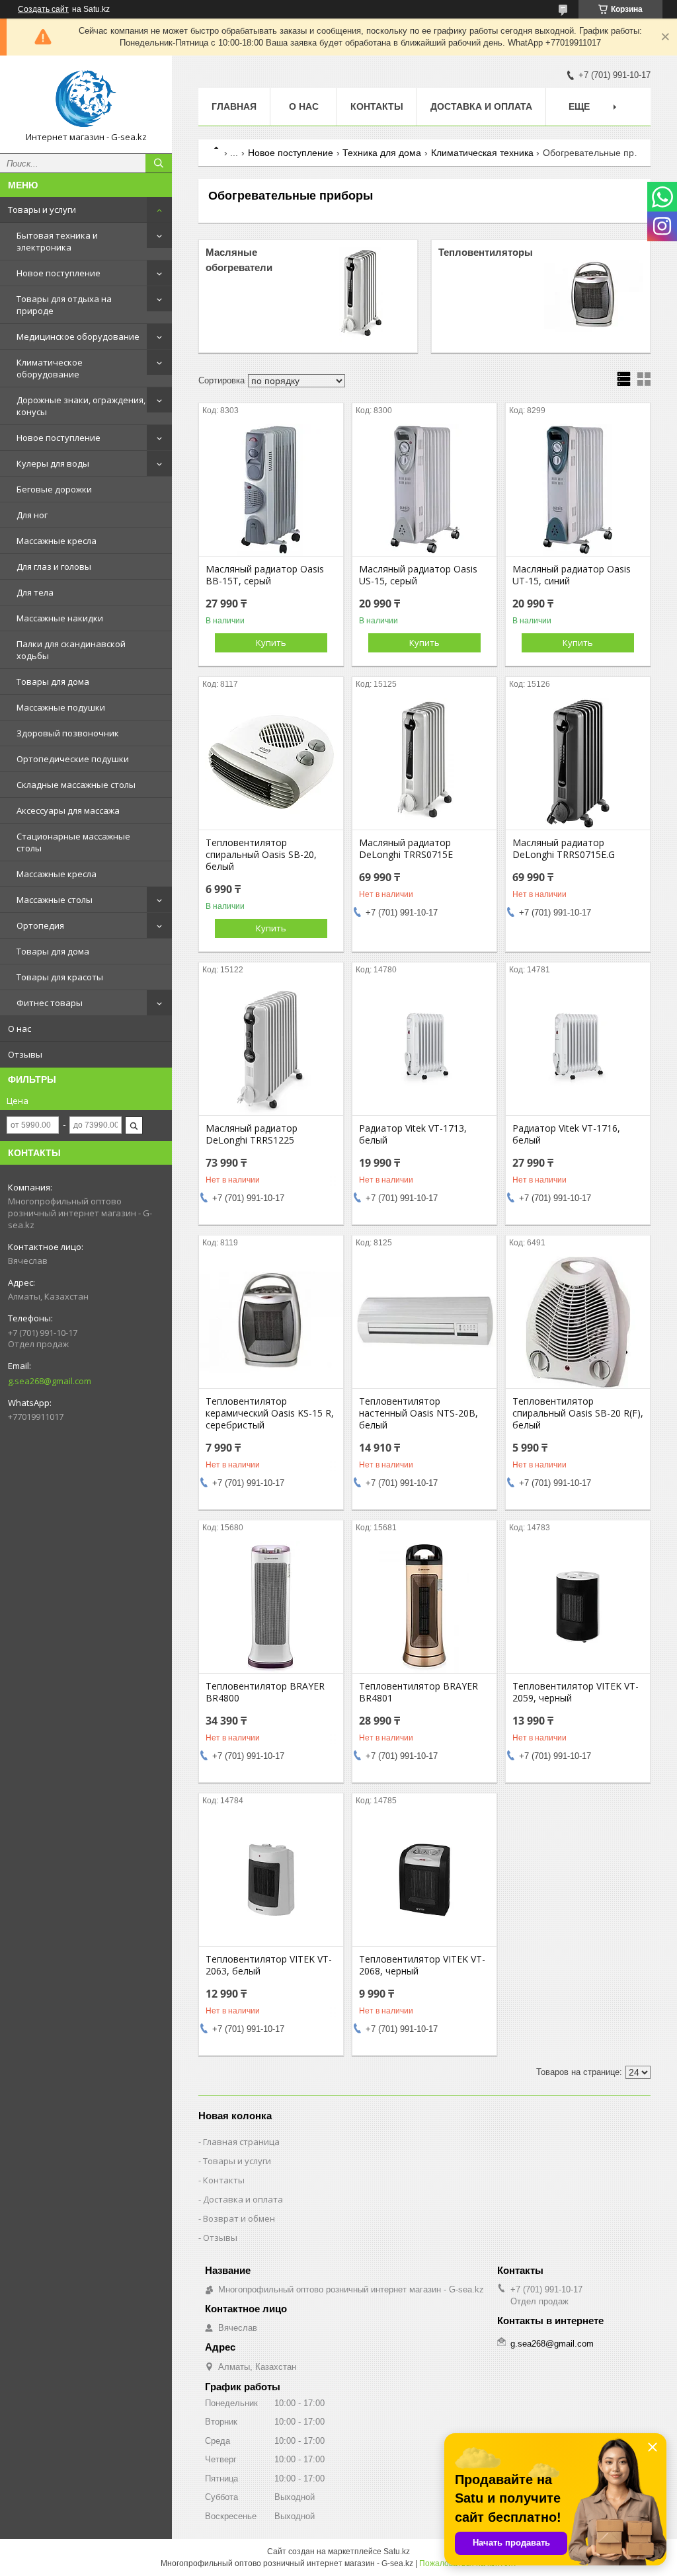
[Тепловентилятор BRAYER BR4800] (271, 1607)
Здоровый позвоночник (68, 733)
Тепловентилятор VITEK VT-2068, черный (422, 1965)
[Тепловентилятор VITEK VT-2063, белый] (271, 1880)
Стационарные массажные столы (73, 842)
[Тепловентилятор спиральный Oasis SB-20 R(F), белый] (578, 1322)
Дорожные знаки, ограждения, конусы (81, 406)
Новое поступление (59, 273)
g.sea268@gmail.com (50, 1381)
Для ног (32, 515)
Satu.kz (397, 2552)
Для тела (35, 592)
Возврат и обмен (239, 2218)
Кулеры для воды (53, 463)
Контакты (377, 106)
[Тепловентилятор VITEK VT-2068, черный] (424, 1880)
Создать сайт (43, 9)
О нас (20, 1029)
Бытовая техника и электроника (57, 241)
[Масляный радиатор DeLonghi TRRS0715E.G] (578, 763)
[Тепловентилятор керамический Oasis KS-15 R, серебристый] (271, 1322)
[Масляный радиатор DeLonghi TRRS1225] (271, 1049)
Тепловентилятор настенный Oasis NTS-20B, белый (418, 1413)
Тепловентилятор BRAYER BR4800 (265, 1692)
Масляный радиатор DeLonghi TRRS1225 (252, 1134)
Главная (234, 106)
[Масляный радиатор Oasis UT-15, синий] (578, 490)
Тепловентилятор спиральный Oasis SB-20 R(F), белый (578, 1413)
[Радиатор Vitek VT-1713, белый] (424, 1049)
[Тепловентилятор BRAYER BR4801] (424, 1607)
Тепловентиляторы (486, 252)
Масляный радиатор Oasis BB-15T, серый (265, 575)
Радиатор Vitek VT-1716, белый (566, 1134)
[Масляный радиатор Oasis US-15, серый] (424, 490)
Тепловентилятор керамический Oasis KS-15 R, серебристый (270, 1413)
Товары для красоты (60, 977)
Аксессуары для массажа (68, 810)
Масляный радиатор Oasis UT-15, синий (572, 575)
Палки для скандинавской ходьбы (71, 650)
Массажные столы (55, 900)
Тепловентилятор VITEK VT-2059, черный (576, 1692)
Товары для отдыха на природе (64, 305)
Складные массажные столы (76, 785)
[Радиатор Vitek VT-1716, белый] (578, 1049)
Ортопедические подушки (73, 759)
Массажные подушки (61, 707)
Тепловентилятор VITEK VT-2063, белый (269, 1965)
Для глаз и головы (54, 566)
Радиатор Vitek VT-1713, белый (413, 1134)
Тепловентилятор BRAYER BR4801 (418, 1692)
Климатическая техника (482, 153)
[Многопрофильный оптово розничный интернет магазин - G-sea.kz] (86, 98)
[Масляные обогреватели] (361, 296)
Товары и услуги (42, 210)
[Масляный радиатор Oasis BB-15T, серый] (271, 490)
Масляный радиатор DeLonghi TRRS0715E (406, 849)
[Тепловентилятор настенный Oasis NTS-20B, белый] (424, 1322)
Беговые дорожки (54, 489)
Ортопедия (40, 925)
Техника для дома (382, 153)
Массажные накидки (60, 618)
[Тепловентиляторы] (594, 296)
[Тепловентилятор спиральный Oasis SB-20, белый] (271, 763)
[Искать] (159, 163)
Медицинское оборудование (78, 336)
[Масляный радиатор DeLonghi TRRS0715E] (424, 763)
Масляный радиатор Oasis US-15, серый (418, 575)
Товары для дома (53, 682)
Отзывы (25, 1054)
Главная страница (241, 2142)
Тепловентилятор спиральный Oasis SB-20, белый (261, 855)
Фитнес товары (50, 1003)
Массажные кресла (57, 541)
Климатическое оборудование (50, 368)
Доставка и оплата (481, 106)
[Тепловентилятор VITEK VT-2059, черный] (578, 1607)
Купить (271, 643)
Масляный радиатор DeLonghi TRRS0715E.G (564, 849)
